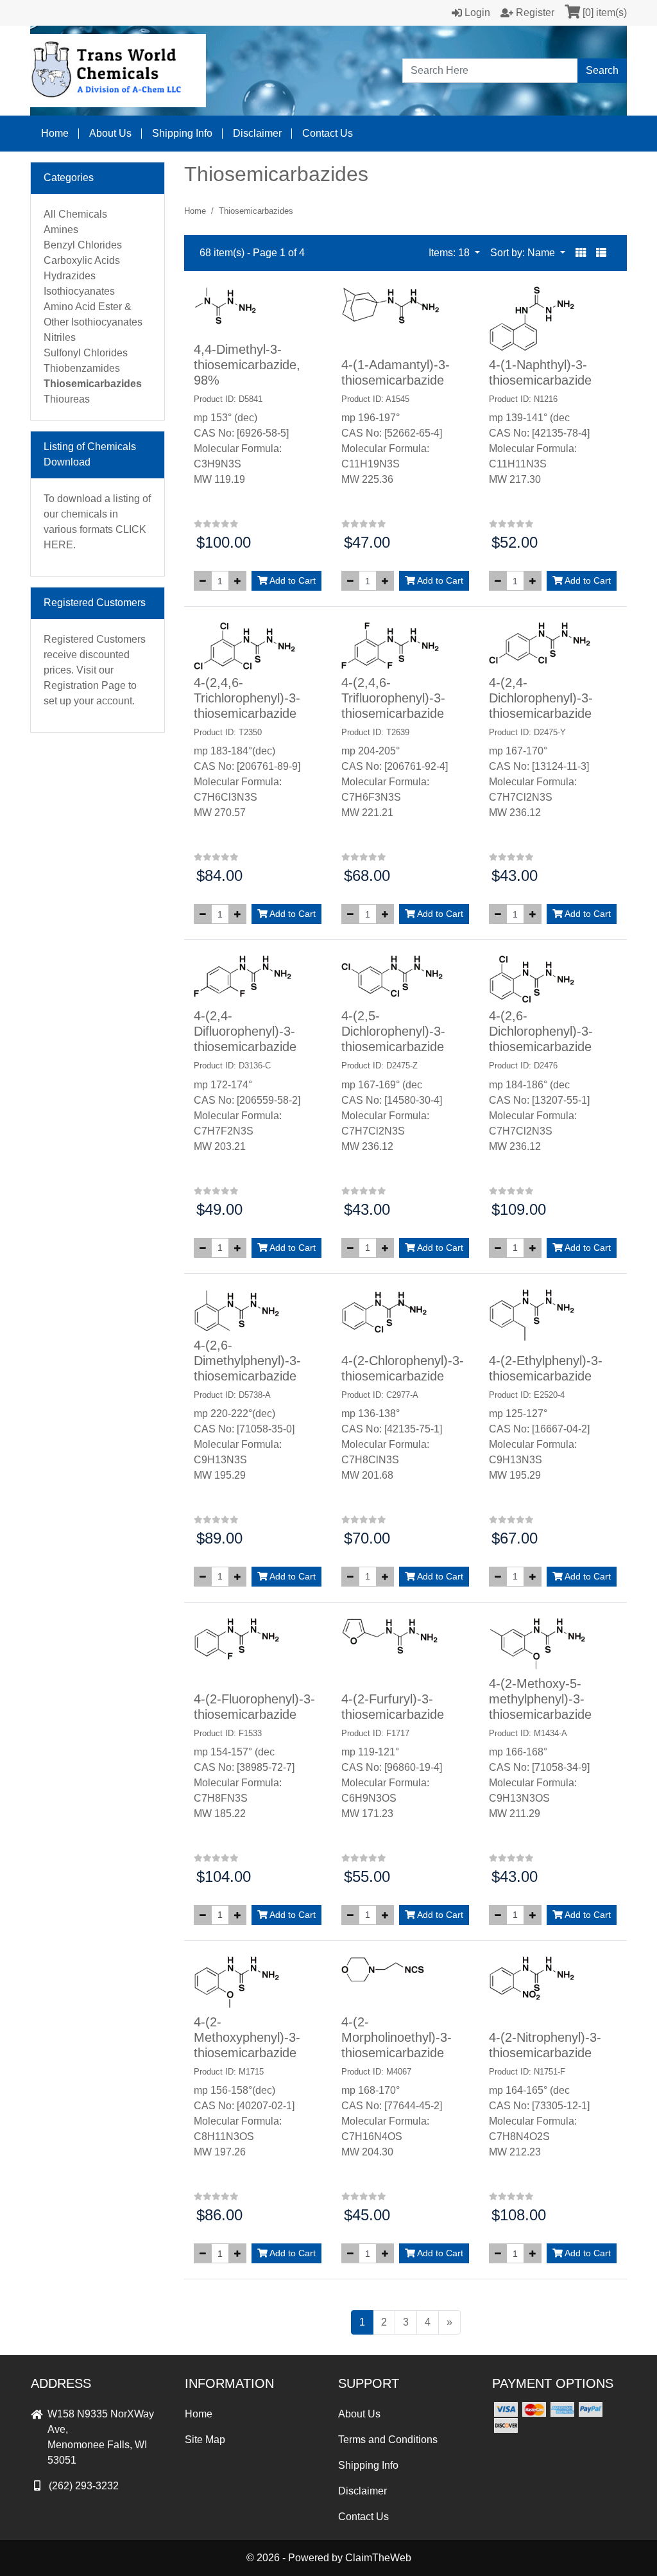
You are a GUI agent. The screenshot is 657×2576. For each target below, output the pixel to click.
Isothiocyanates (79, 291)
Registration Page (85, 685)
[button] (581, 253)
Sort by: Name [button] (524, 253)
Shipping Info (182, 133)
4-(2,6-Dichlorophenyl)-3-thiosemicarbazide (541, 1031)
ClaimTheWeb (378, 2558)
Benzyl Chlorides (83, 245)
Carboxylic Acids (82, 260)
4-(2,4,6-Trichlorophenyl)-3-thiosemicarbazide (247, 698)
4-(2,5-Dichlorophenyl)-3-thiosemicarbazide (393, 1031)
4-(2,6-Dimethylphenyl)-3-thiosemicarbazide (247, 1361)
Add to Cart (292, 580)
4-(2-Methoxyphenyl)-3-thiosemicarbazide (247, 2037)
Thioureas (67, 399)
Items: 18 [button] (450, 253)
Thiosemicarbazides (93, 384)
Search (602, 70)
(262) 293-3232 (84, 2486)
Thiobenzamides (82, 368)
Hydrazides (70, 276)
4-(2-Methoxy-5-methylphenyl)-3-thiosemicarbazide (540, 1699)
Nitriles (60, 337)
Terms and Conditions (388, 2440)
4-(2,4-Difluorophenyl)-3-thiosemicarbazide (245, 1031)
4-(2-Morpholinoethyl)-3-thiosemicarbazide (397, 2037)
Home (55, 133)
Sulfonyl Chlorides (86, 353)
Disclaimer (257, 133)
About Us (110, 133)
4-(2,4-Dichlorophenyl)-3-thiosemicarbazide (541, 698)
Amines (61, 230)
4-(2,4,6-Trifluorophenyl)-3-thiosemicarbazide (393, 698)
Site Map (205, 2440)
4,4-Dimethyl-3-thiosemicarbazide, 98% (247, 365)
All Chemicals (75, 214)
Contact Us (328, 133)
